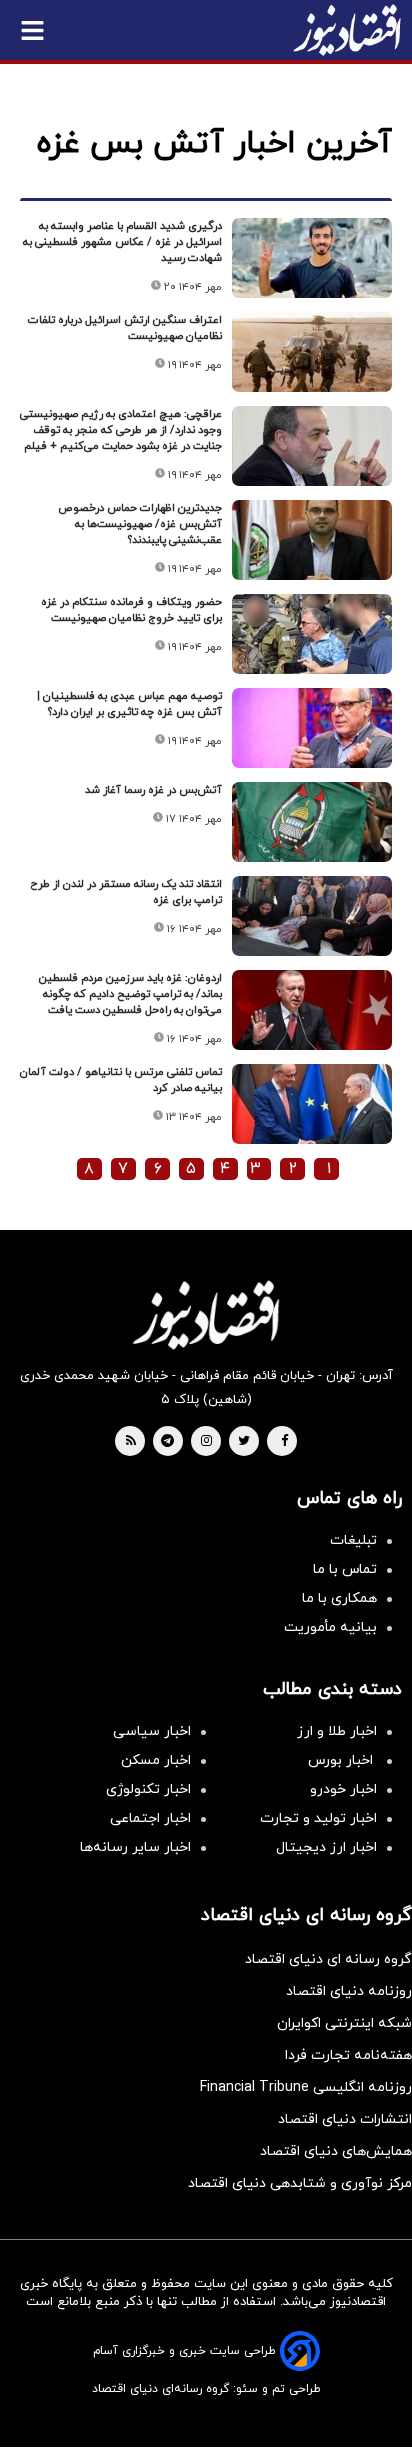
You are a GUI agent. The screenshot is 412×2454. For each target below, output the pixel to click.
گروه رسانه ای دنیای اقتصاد (328, 1959)
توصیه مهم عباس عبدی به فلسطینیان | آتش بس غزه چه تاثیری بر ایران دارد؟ (129, 704)
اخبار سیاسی (152, 1731)
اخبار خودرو (343, 1789)
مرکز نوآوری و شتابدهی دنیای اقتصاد (300, 2183)
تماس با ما (345, 1569)
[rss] (131, 1442)
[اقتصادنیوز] (206, 1315)
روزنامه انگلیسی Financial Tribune (306, 2087)
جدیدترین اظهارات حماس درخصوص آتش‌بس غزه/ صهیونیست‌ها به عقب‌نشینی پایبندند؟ (140, 524)
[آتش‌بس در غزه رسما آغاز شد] (312, 822)
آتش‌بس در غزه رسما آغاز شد (153, 790)
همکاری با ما (339, 1598)
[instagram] (206, 1442)
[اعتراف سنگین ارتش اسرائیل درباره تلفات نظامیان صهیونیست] (312, 352)
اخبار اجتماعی (150, 1818)
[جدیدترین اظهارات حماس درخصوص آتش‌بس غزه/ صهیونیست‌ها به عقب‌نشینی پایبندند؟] (312, 540)
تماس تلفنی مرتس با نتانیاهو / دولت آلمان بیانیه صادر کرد (121, 1080)
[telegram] (167, 1442)
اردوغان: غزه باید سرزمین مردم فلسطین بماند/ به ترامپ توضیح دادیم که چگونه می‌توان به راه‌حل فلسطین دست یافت (130, 994)
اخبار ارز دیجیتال (326, 1847)
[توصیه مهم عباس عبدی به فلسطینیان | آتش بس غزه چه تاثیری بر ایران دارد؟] (312, 728)
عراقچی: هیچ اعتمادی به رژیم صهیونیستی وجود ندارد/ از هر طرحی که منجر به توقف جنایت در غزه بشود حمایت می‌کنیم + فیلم (121, 430)
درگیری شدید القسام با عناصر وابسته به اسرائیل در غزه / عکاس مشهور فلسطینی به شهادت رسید (122, 242)
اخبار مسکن (156, 1760)
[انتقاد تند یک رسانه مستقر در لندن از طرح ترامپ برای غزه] (312, 916)
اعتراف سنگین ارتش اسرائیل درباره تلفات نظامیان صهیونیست (125, 328)
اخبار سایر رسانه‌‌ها (135, 1847)
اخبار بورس (342, 1760)
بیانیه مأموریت (330, 1627)
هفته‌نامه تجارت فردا (348, 2055)
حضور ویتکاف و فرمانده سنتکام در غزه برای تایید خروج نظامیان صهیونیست (131, 610)
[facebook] (284, 1442)
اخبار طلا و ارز (337, 1731)
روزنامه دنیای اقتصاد (349, 1991)
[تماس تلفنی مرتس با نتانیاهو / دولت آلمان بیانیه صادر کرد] (312, 1104)
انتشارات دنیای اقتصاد (345, 2119)
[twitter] (244, 1442)
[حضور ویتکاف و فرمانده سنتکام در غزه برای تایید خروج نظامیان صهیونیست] (312, 634)
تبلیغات (353, 1540)
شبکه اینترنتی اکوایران (344, 2023)
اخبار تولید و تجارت (318, 1818)
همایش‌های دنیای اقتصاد (336, 2151)
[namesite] (347, 30)
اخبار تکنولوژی (148, 1789)
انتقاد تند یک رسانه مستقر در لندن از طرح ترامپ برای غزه (126, 892)
